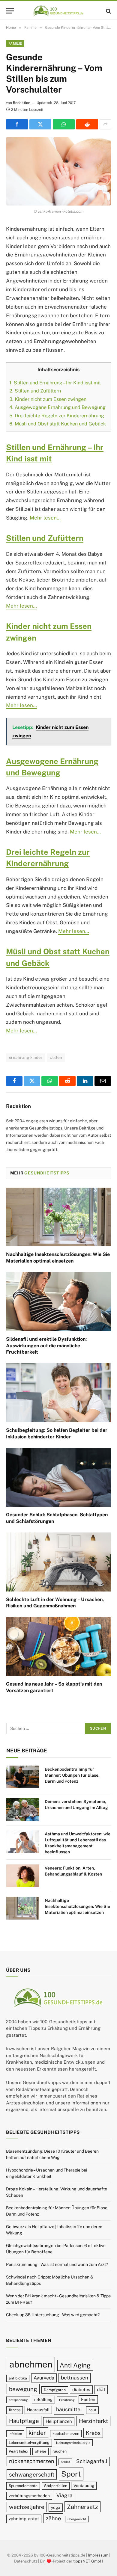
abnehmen (31, 2364)
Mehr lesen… (45, 518)
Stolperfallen (56, 2486)
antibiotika (18, 2378)
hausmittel (69, 2409)
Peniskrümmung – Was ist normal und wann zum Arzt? (57, 2264)
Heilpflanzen (59, 2421)
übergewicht (77, 2519)
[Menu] (10, 11)
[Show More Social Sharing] (105, 124)
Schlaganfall (92, 2461)
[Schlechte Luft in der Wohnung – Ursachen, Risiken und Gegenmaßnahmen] (58, 1562)
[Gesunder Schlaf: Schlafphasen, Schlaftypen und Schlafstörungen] (58, 1477)
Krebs (93, 2433)
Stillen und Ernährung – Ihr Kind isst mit (55, 383)
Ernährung (67, 2400)
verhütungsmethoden (29, 2496)
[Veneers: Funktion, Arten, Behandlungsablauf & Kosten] (23, 1876)
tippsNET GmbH (88, 2561)
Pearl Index (18, 2451)
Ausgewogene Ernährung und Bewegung (57, 407)
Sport (71, 2474)
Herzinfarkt (93, 2421)
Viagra (64, 2495)
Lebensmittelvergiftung (29, 2443)
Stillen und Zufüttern (35, 391)
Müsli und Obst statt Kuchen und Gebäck (58, 424)
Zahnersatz (82, 2507)
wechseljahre (27, 2507)
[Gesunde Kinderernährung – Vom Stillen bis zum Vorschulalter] (58, 171)
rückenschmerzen (32, 2461)
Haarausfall (38, 2410)
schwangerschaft (32, 2474)
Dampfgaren (55, 2390)
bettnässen (75, 2378)
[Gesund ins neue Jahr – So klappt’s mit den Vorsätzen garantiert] (58, 1646)
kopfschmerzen (66, 2433)
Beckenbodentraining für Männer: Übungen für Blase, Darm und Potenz (72, 1775)
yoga (56, 2507)
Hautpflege (24, 2421)
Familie (15, 43)
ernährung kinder (26, 1057)
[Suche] (108, 11)
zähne (53, 2518)
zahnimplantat (24, 2519)
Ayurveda (44, 2378)
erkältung (43, 2400)
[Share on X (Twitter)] (40, 124)
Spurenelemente (23, 2486)
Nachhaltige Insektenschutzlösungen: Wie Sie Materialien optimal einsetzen (77, 1906)
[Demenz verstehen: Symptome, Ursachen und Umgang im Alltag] (23, 1809)
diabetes (81, 2389)
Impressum (98, 2555)
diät (101, 2389)
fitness (15, 2410)
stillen (56, 1057)
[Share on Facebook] (17, 124)
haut (92, 2410)
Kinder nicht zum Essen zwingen (48, 399)
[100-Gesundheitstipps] (58, 11)
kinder (37, 2432)
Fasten (88, 2399)
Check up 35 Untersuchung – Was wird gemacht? (53, 2315)
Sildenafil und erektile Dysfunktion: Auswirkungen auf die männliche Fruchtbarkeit (46, 1346)
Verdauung (84, 2486)
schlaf (65, 2462)
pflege (40, 2451)
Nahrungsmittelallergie (73, 2443)
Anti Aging (75, 2365)
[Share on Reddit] (87, 124)
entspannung (18, 2400)
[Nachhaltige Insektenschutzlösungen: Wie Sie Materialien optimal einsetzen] (58, 1217)
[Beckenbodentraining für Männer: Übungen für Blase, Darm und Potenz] (23, 1777)
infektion (15, 2433)
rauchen (60, 2451)
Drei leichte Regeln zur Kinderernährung (57, 416)
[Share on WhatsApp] (64, 124)
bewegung (23, 2389)
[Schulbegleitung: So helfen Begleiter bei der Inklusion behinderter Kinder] (58, 1393)
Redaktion (22, 103)
